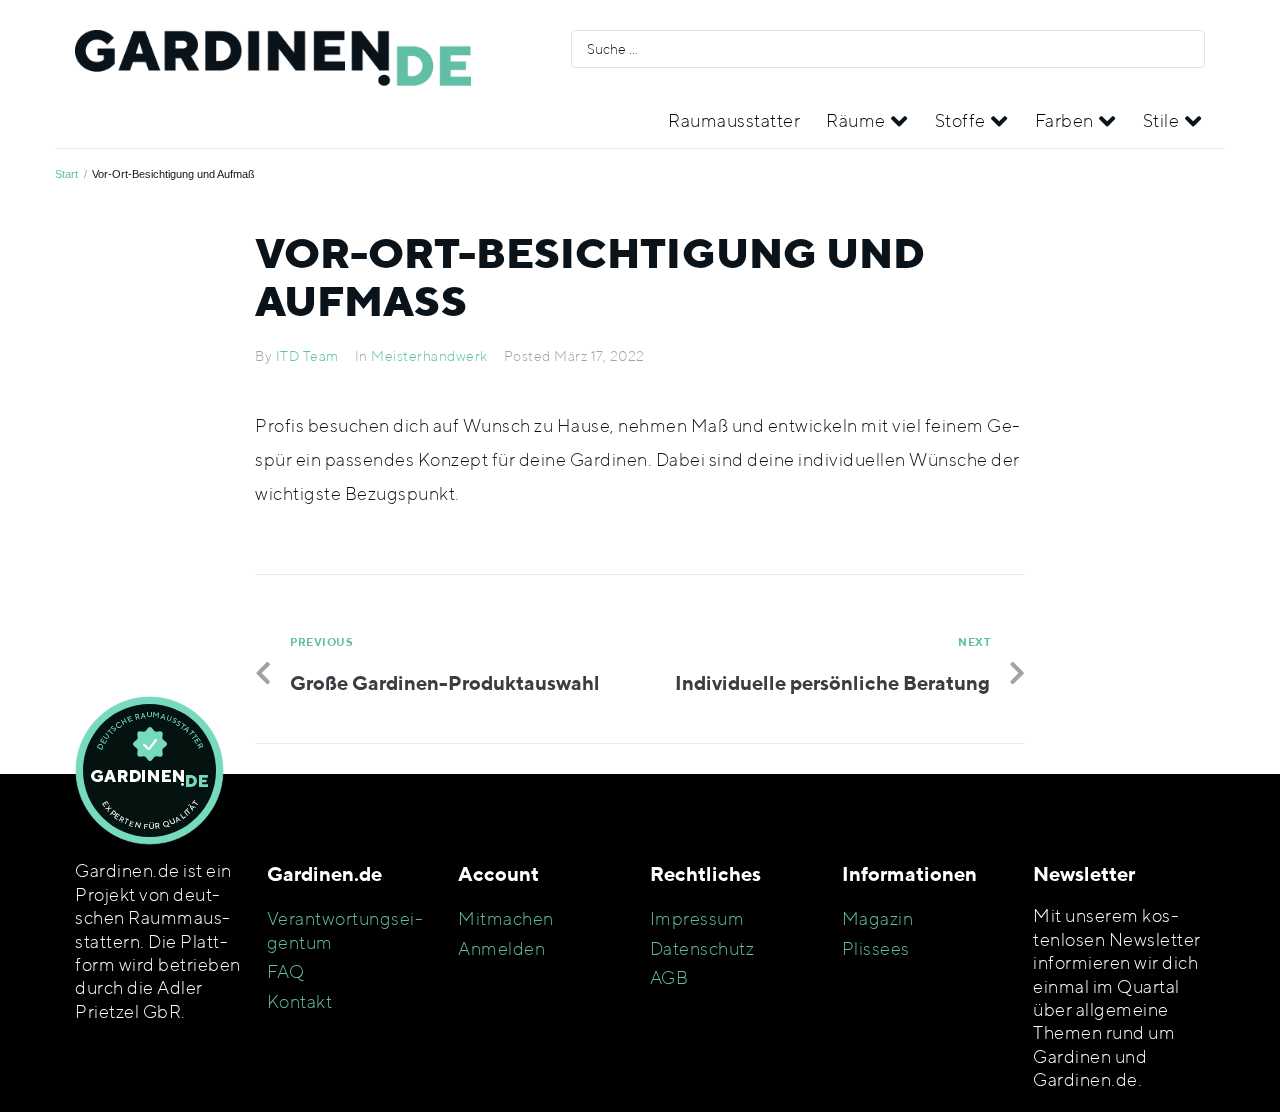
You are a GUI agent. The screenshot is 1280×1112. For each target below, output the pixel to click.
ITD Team (307, 356)
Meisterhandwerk (429, 356)
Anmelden (501, 948)
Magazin (878, 918)
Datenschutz (702, 948)
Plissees (876, 948)
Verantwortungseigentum (345, 930)
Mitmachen (506, 918)
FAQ (286, 971)
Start (66, 174)
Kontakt (300, 1001)
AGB (669, 977)
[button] (867, 121)
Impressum (697, 918)
